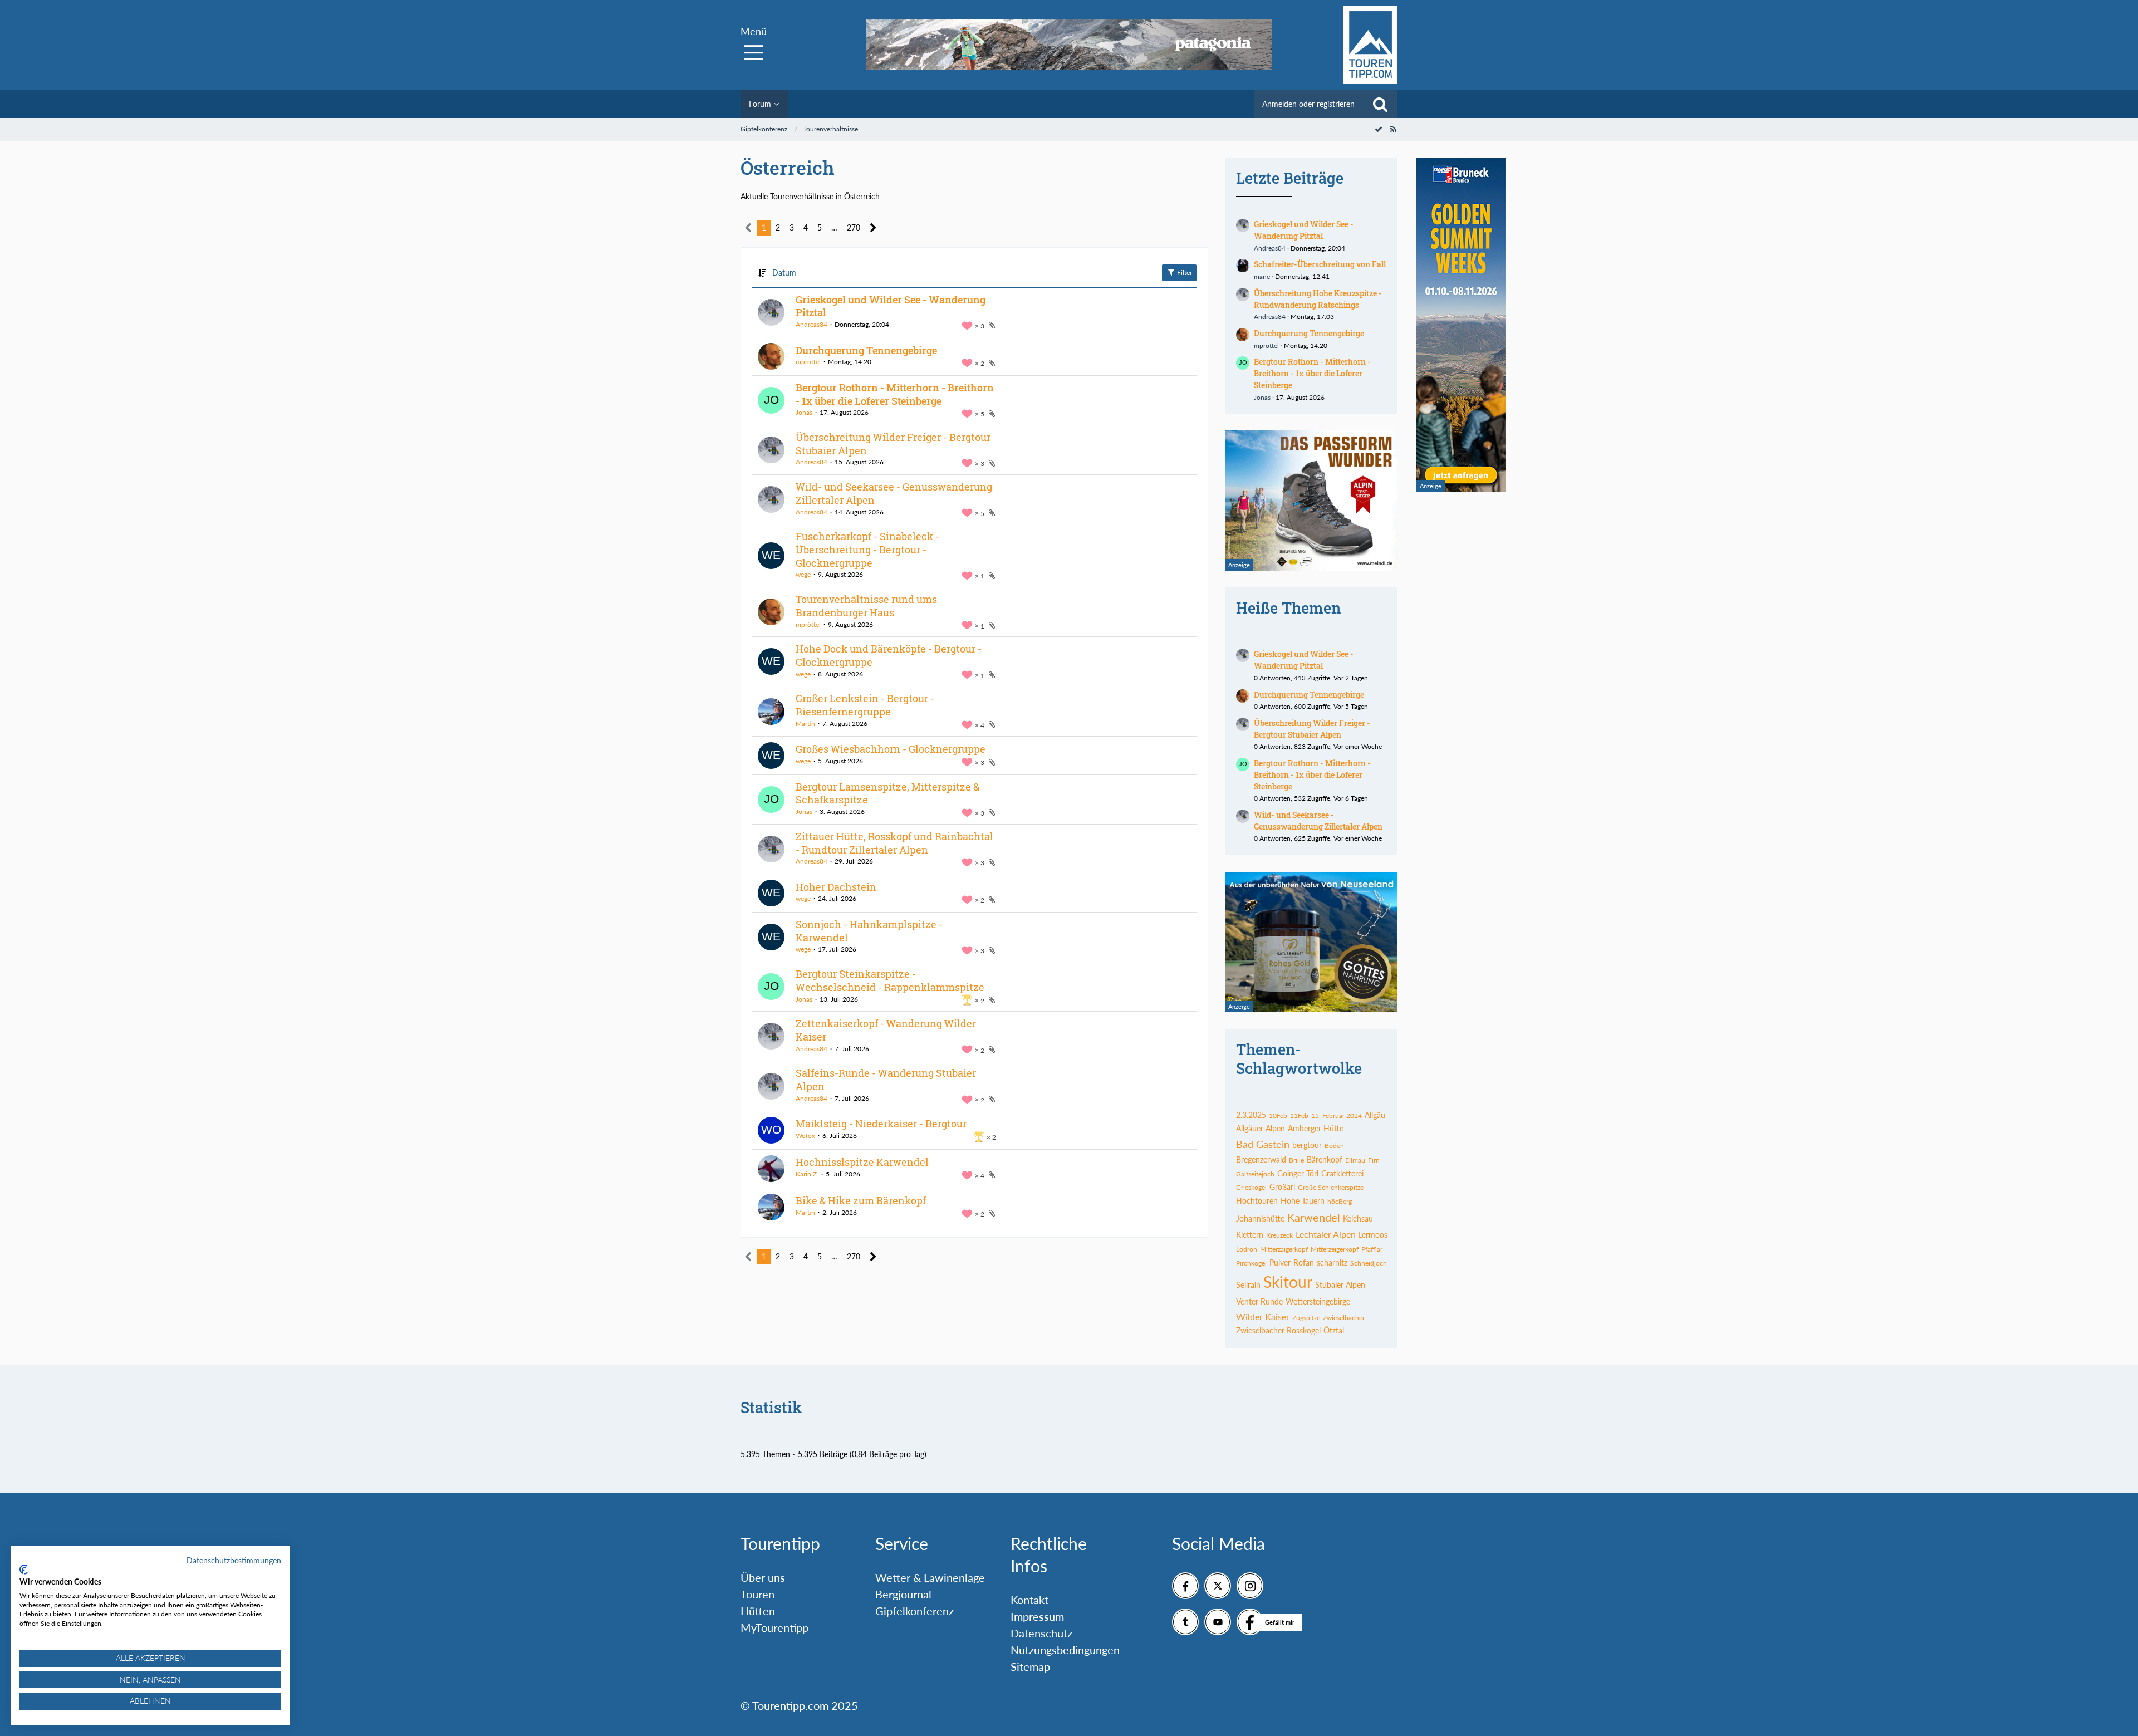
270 (854, 227)
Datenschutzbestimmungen (234, 1560)
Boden (1334, 1146)
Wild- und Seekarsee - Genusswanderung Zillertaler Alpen (894, 493)
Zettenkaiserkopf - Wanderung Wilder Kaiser (886, 1030)
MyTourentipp (774, 1627)
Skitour (1288, 1282)
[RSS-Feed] (1393, 129)
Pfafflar (1372, 1249)
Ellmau (1355, 1160)
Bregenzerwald (1261, 1159)
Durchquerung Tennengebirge (866, 350)
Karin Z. (807, 1174)
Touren (757, 1594)
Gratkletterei (1342, 1173)
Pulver (1280, 1262)
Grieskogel (1251, 1187)
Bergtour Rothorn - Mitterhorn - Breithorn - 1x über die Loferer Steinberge (895, 394)
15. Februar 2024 (1337, 1115)
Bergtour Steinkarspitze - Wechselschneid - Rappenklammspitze (890, 980)
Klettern (1250, 1235)
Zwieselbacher (1344, 1318)
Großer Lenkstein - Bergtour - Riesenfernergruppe (865, 705)
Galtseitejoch (1255, 1174)
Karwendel (1314, 1217)
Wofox (805, 1136)
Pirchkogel (1251, 1263)
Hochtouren (1257, 1201)
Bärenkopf (1325, 1159)
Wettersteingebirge (1318, 1301)
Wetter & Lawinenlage (930, 1577)
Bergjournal (903, 1594)
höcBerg (1340, 1201)
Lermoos (1373, 1235)
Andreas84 (811, 324)
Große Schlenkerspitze (1331, 1187)
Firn (1374, 1160)
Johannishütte (1260, 1218)
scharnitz (1332, 1262)
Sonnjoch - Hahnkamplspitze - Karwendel (869, 931)
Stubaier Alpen (1340, 1285)
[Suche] (1380, 104)
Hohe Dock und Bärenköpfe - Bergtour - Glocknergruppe (889, 655)
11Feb (1299, 1115)
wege (803, 574)
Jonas (804, 412)
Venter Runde (1259, 1301)
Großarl (1282, 1187)
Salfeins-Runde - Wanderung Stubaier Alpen (886, 1080)
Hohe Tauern (1303, 1201)
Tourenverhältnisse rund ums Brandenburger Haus (866, 606)
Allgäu (1375, 1115)
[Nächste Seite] (873, 228)
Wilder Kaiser (1263, 1316)
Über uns (763, 1577)
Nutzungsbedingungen (1065, 1650)
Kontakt (1029, 1600)
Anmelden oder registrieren (1308, 104)
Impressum (1037, 1616)
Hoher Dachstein (836, 887)
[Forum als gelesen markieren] (1379, 129)
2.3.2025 (1251, 1115)
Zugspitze (1306, 1318)
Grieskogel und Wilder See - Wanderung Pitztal (891, 306)
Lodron (1247, 1249)
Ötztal (1334, 1330)
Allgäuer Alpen (1261, 1128)
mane (1262, 276)
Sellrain (1248, 1285)
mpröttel (808, 362)
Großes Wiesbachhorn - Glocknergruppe (891, 749)
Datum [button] (784, 273)
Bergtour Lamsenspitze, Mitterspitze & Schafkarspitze (887, 793)
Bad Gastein (1263, 1144)
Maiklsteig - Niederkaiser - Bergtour (881, 1124)
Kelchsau (1358, 1218)
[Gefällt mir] (1250, 1622)
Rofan (1304, 1262)
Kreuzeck (1279, 1235)
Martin (805, 724)
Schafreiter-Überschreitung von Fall (1320, 264)
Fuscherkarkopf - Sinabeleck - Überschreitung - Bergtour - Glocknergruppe (867, 549)
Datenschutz (1041, 1633)
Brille (1296, 1160)
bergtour (1307, 1145)
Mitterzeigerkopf (1335, 1249)
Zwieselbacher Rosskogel (1278, 1330)
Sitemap (1030, 1666)
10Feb (1278, 1115)
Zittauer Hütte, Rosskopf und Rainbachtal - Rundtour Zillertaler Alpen (894, 843)
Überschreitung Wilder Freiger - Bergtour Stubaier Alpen (893, 444)
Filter (1184, 273)
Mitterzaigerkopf (1284, 1249)
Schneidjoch (1369, 1263)
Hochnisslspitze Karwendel (862, 1162)
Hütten (758, 1611)
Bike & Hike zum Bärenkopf (861, 1200)
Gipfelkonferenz (914, 1611)
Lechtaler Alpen (1326, 1234)
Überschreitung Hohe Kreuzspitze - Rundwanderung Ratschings (1318, 299)
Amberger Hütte (1316, 1128)
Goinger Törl (1298, 1173)
